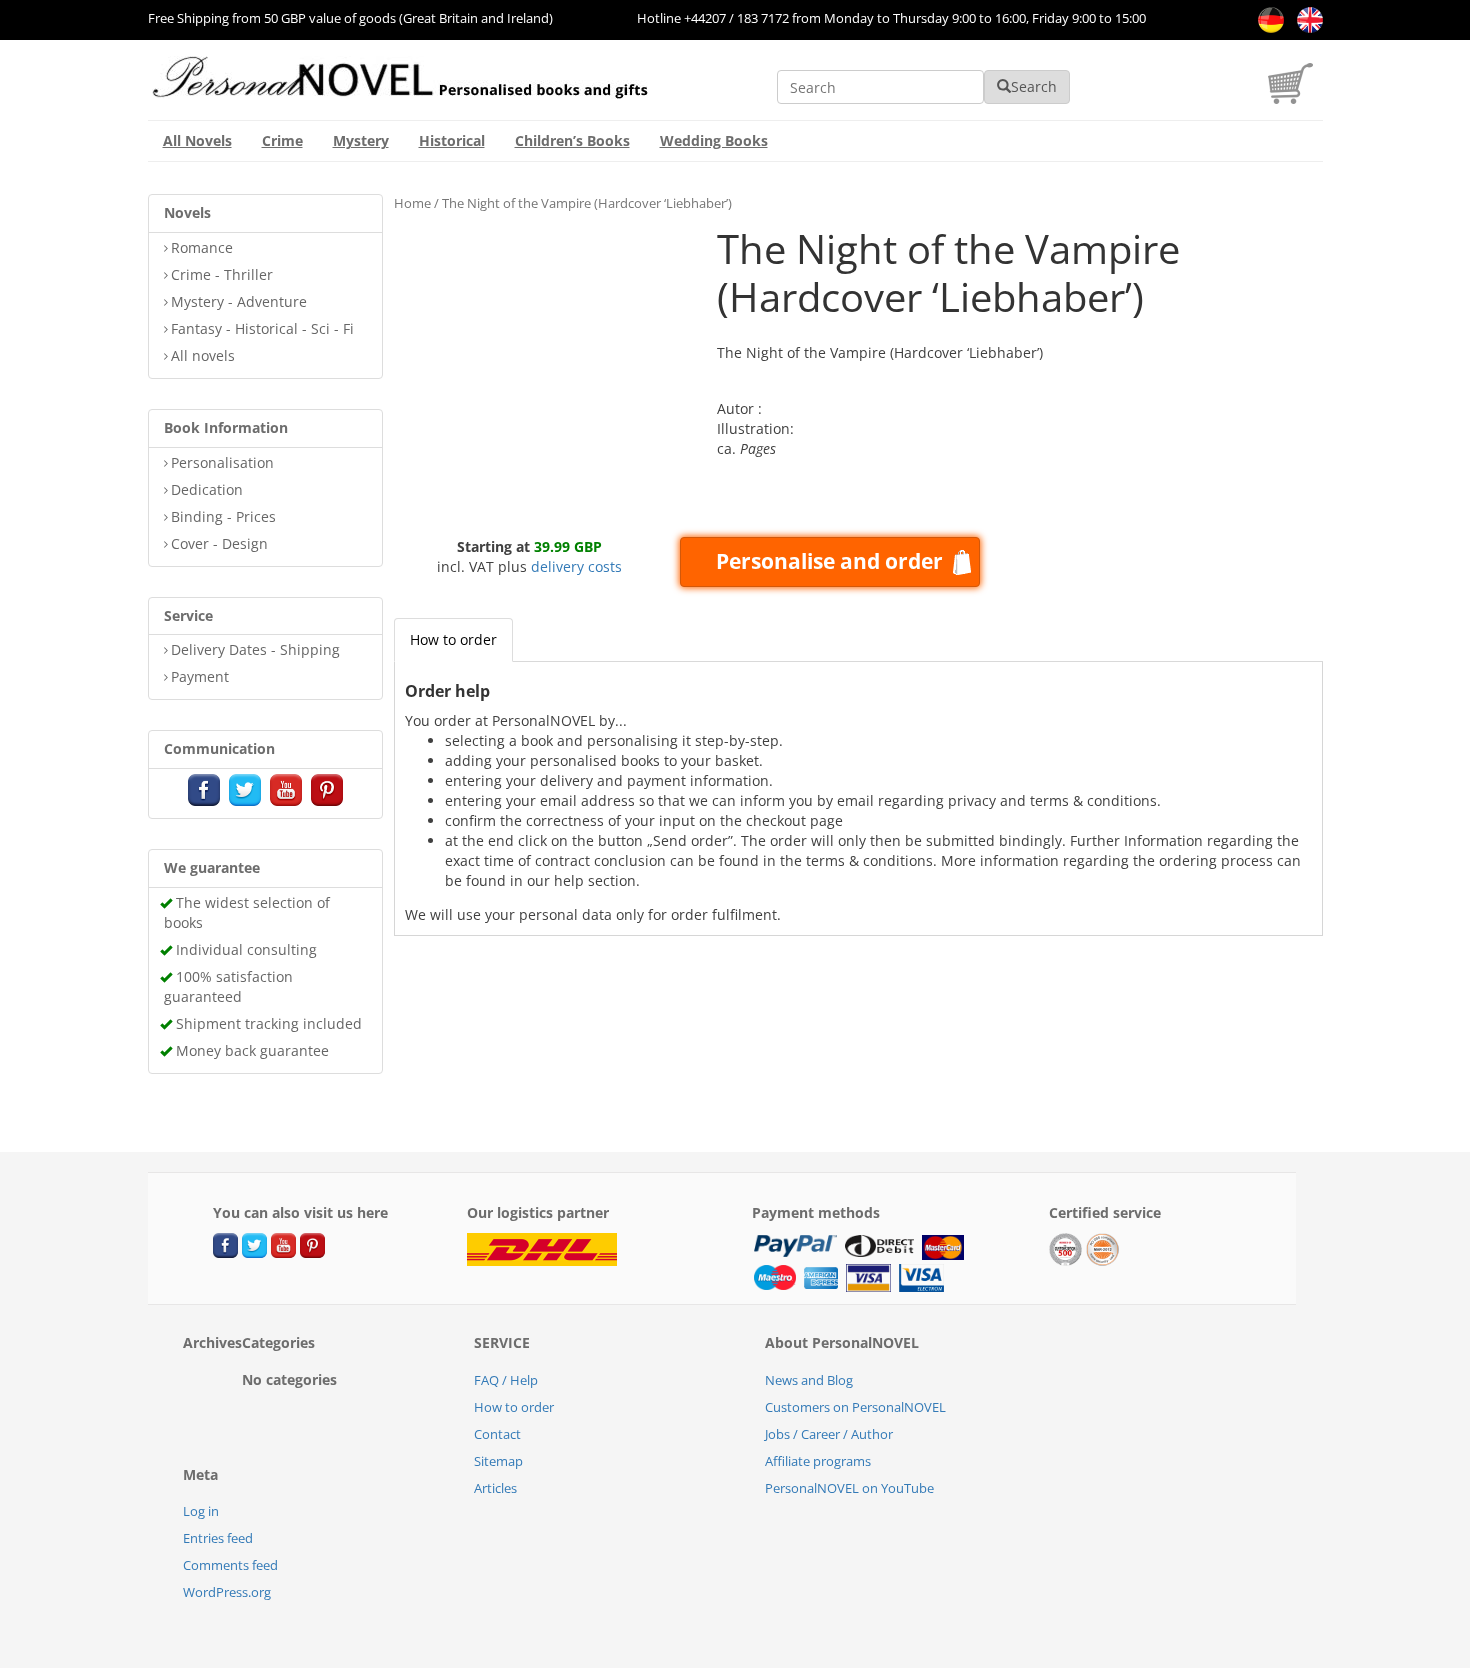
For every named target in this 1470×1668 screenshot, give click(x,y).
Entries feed (218, 1538)
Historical (452, 140)
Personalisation (222, 462)
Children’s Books (572, 140)
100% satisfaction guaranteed (228, 986)
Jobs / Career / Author (829, 1434)
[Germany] (1267, 18)
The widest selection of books (247, 912)
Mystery (361, 140)
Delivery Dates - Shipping (255, 649)
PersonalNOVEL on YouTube (849, 1488)
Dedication (207, 489)
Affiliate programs (818, 1461)
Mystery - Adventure (239, 301)
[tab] (453, 640)
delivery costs (576, 566)
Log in (201, 1511)
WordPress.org (227, 1592)
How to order (453, 639)
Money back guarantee (252, 1050)
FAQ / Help (506, 1380)
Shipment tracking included (269, 1023)
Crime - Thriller (222, 274)
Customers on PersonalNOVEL (855, 1407)
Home (412, 203)
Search (1034, 86)
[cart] (1295, 98)
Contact (497, 1434)
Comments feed (230, 1565)
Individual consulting (246, 949)
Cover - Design (219, 543)
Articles (495, 1488)
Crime (282, 140)
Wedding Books (714, 140)
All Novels (197, 140)
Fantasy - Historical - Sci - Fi (262, 328)
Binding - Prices (223, 516)
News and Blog (809, 1380)
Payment (200, 676)
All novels (203, 355)
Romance (202, 247)
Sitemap (498, 1461)
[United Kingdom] (1305, 18)
